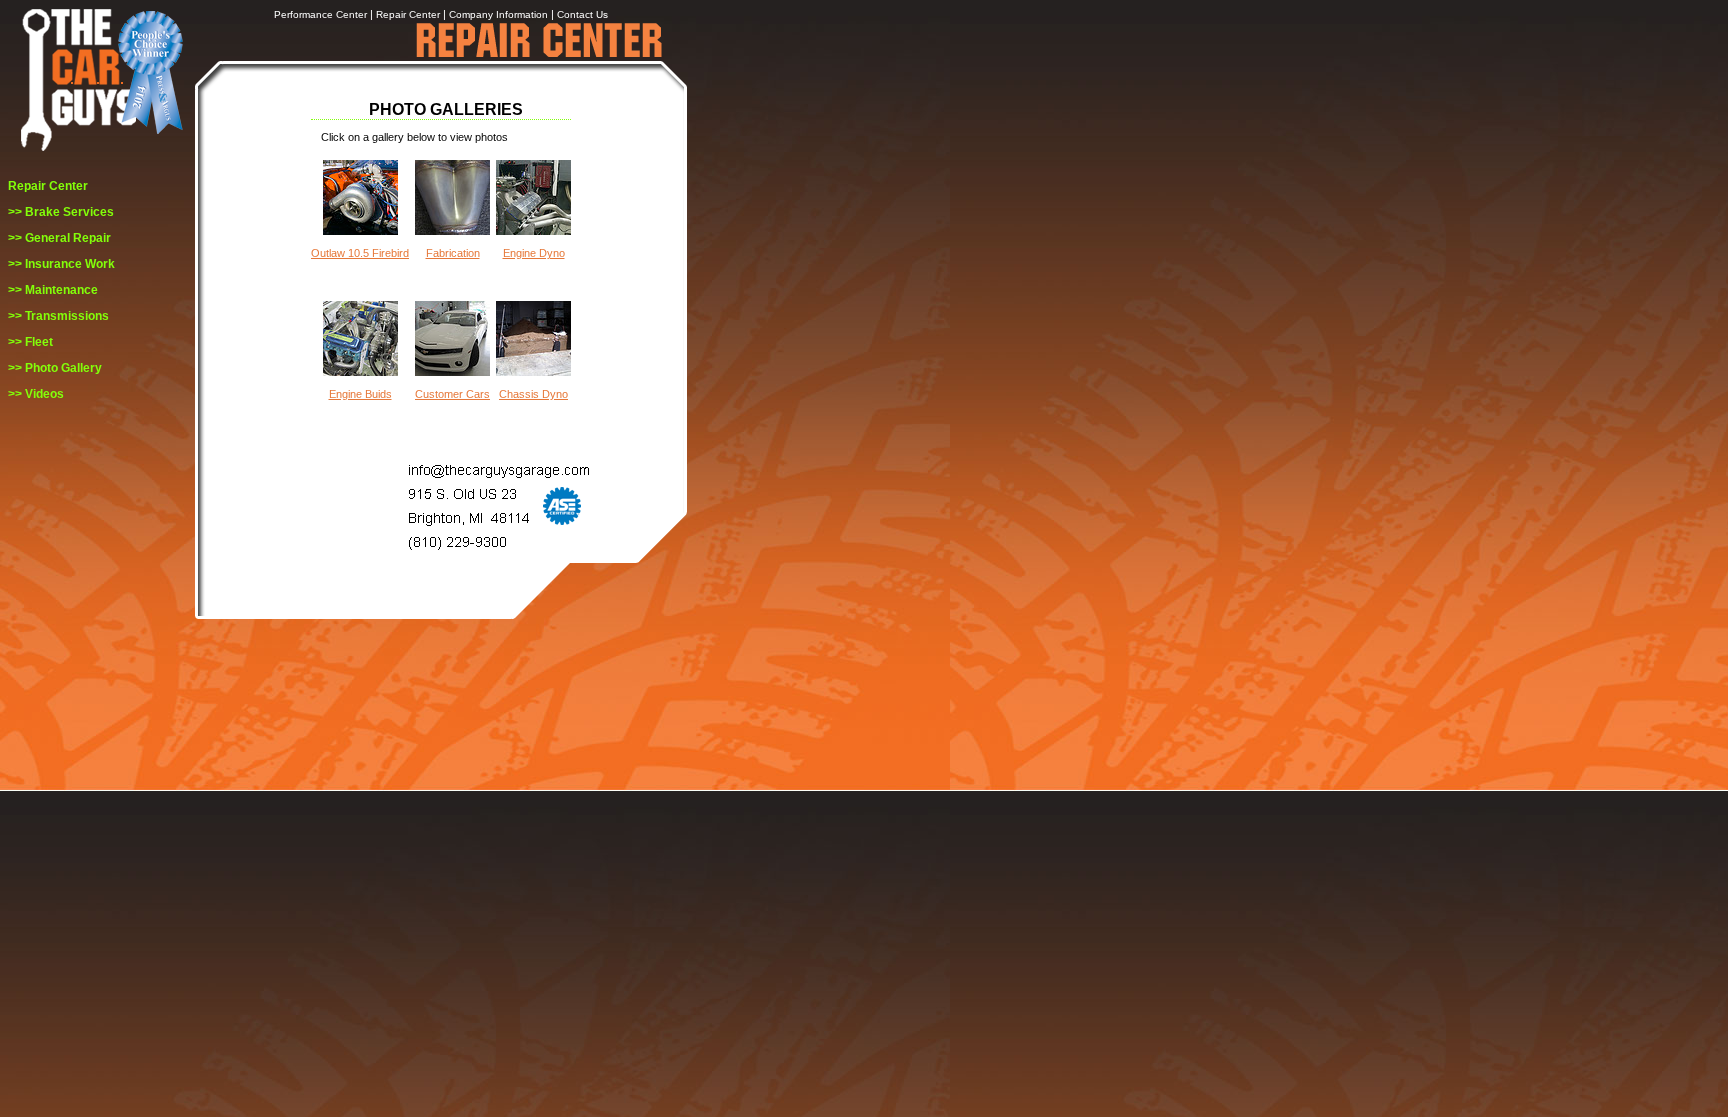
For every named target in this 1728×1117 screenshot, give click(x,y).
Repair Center (48, 186)
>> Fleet (30, 342)
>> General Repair (59, 238)
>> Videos (36, 394)
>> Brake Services (61, 212)
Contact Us (582, 14)
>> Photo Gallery (55, 368)
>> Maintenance (53, 290)
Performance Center (320, 14)
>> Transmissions (58, 316)
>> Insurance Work (61, 264)
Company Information (498, 14)
